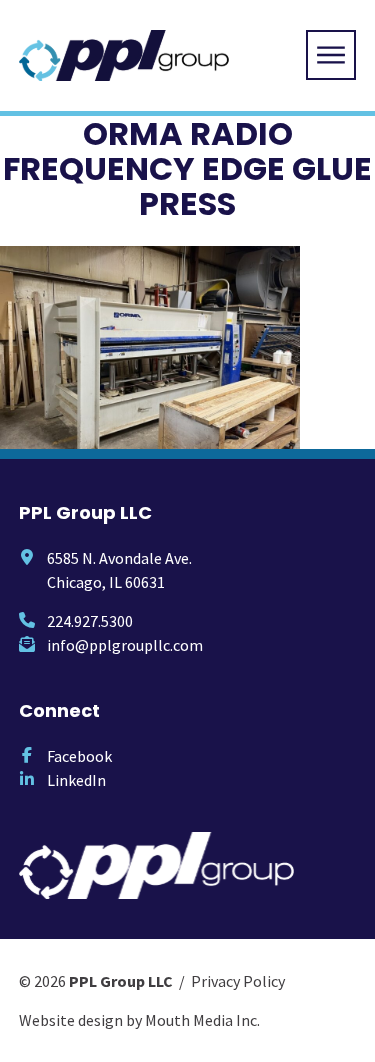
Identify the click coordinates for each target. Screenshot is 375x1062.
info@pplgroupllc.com (125, 645)
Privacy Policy (238, 981)
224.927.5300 (90, 621)
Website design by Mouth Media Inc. (139, 1020)
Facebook (79, 756)
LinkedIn (76, 780)
